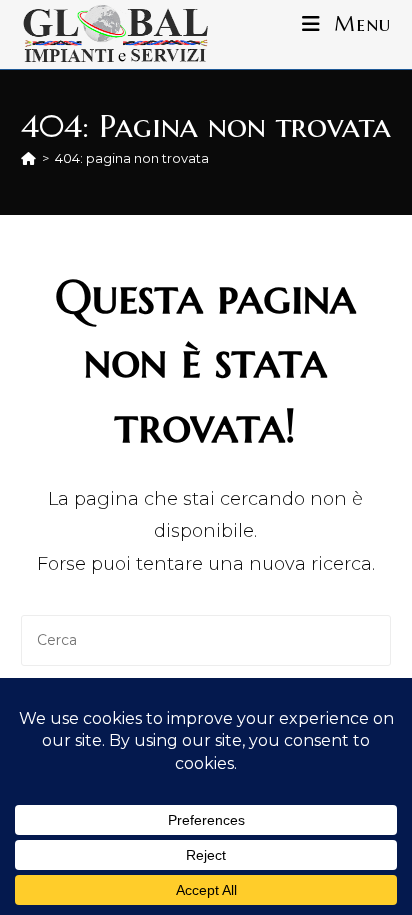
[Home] (28, 158)
